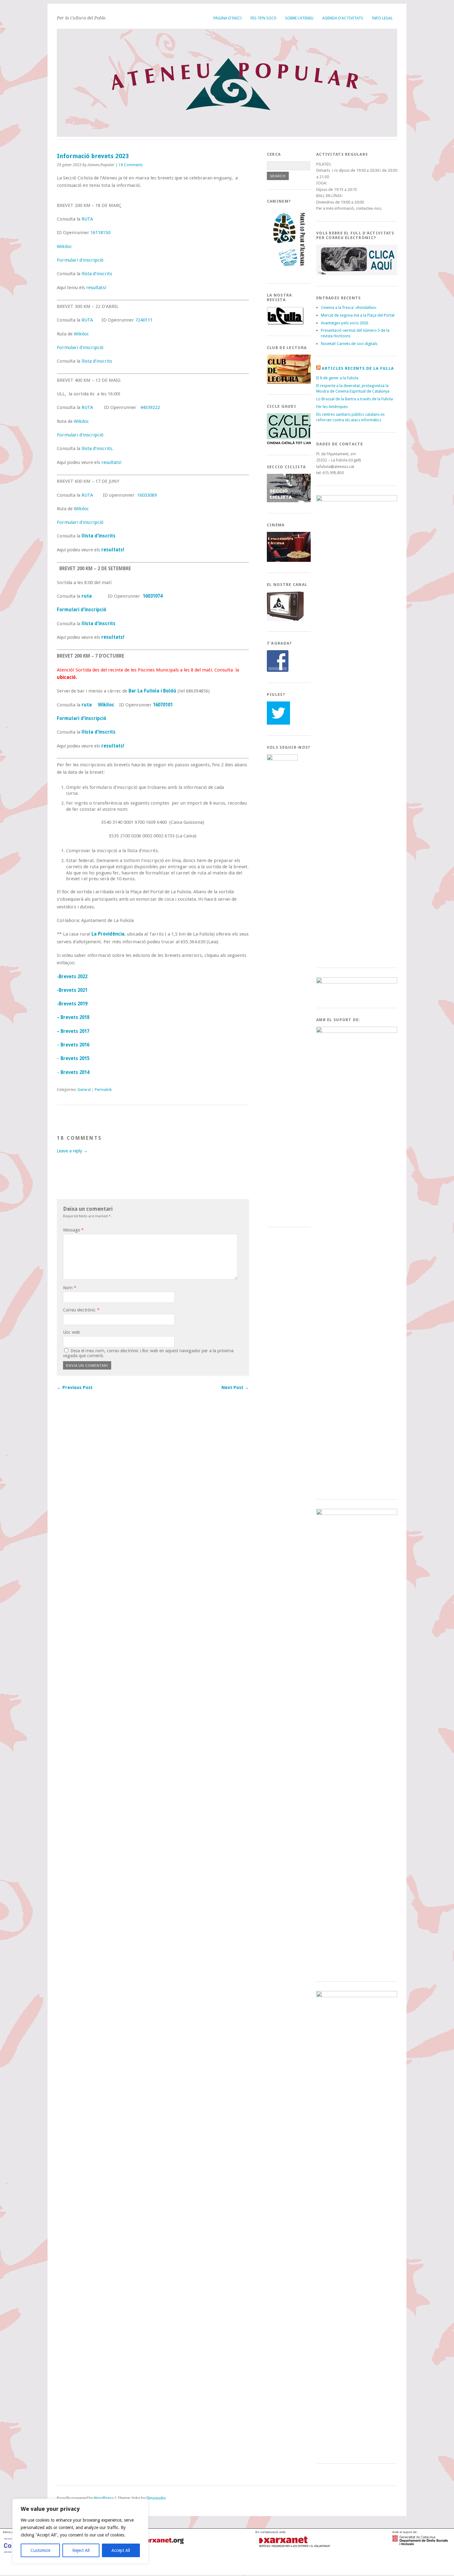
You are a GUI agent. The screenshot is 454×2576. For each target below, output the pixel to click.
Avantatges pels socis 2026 (345, 323)
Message (73, 1230)
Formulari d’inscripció (80, 260)
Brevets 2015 (75, 1059)
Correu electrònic (81, 1310)
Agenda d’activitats (343, 18)
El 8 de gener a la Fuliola (337, 378)
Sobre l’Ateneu (299, 18)
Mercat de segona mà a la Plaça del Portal (358, 315)
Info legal (382, 18)
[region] (80, 2531)
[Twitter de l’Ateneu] (278, 723)
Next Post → (235, 1387)
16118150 (100, 233)
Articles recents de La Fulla (358, 368)
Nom (70, 1288)
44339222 (150, 407)
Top (61, 2504)
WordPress (104, 2498)
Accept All (121, 2550)
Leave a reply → (72, 1151)
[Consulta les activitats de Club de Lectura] (290, 382)
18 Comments (131, 165)
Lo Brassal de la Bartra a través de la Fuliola (355, 399)
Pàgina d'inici (228, 18)
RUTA (87, 219)
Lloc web (71, 1332)
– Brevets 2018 (73, 1017)
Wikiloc (64, 246)
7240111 (144, 320)
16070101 (163, 705)
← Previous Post (75, 1387)
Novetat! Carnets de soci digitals (349, 344)
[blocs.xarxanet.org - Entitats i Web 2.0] (157, 2548)
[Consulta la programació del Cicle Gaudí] (290, 443)
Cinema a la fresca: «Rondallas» (349, 307)
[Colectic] (31, 2567)
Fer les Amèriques (332, 407)
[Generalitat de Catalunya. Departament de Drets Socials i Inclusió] (420, 2543)
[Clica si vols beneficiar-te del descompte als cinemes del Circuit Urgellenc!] (290, 560)
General (84, 1090)
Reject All (81, 2550)
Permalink (103, 1090)
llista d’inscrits (97, 274)
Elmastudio (156, 2498)
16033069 (147, 495)
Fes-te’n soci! (263, 18)
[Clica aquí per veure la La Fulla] (285, 324)
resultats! (96, 288)
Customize (40, 2550)
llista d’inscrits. (97, 448)
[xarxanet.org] (294, 2548)
